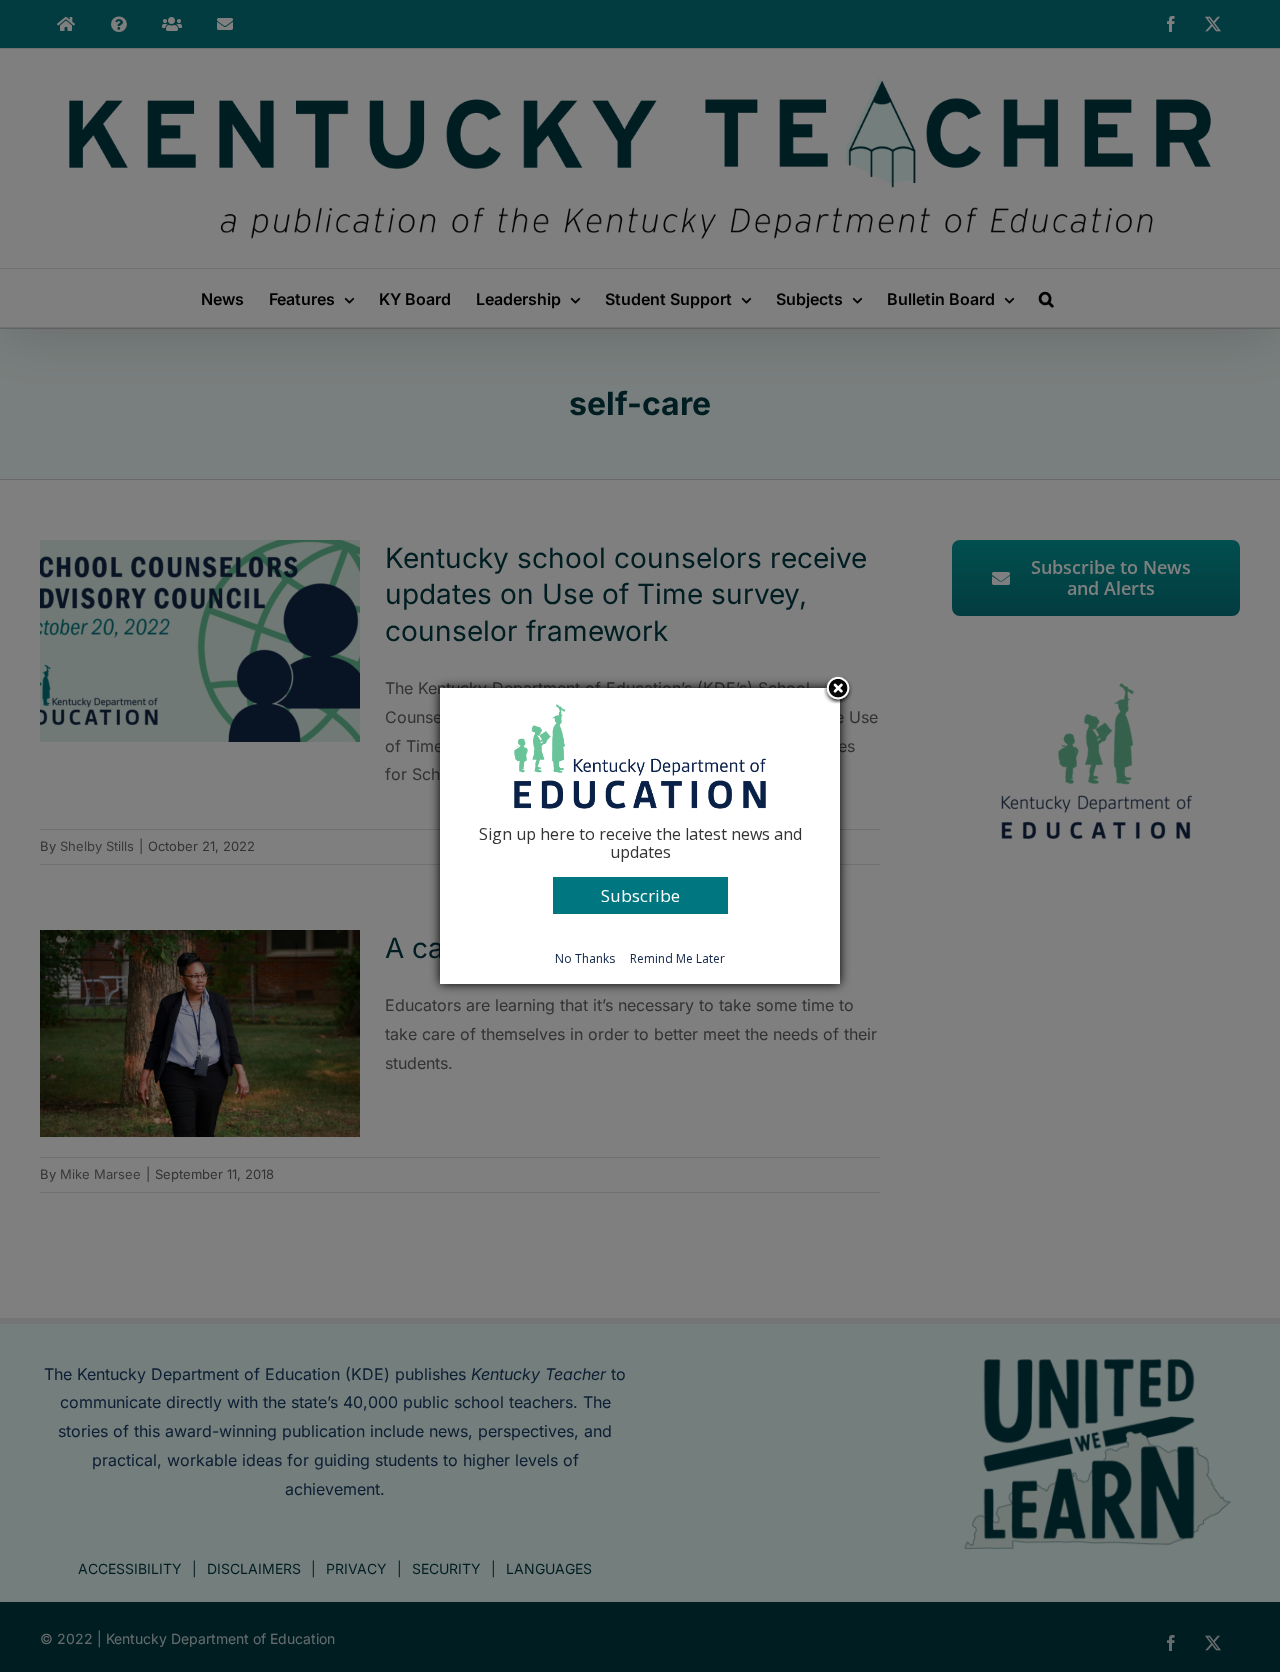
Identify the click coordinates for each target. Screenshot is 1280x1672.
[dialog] (640, 836)
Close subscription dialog (838, 690)
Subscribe (640, 895)
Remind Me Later (677, 958)
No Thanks (585, 958)
